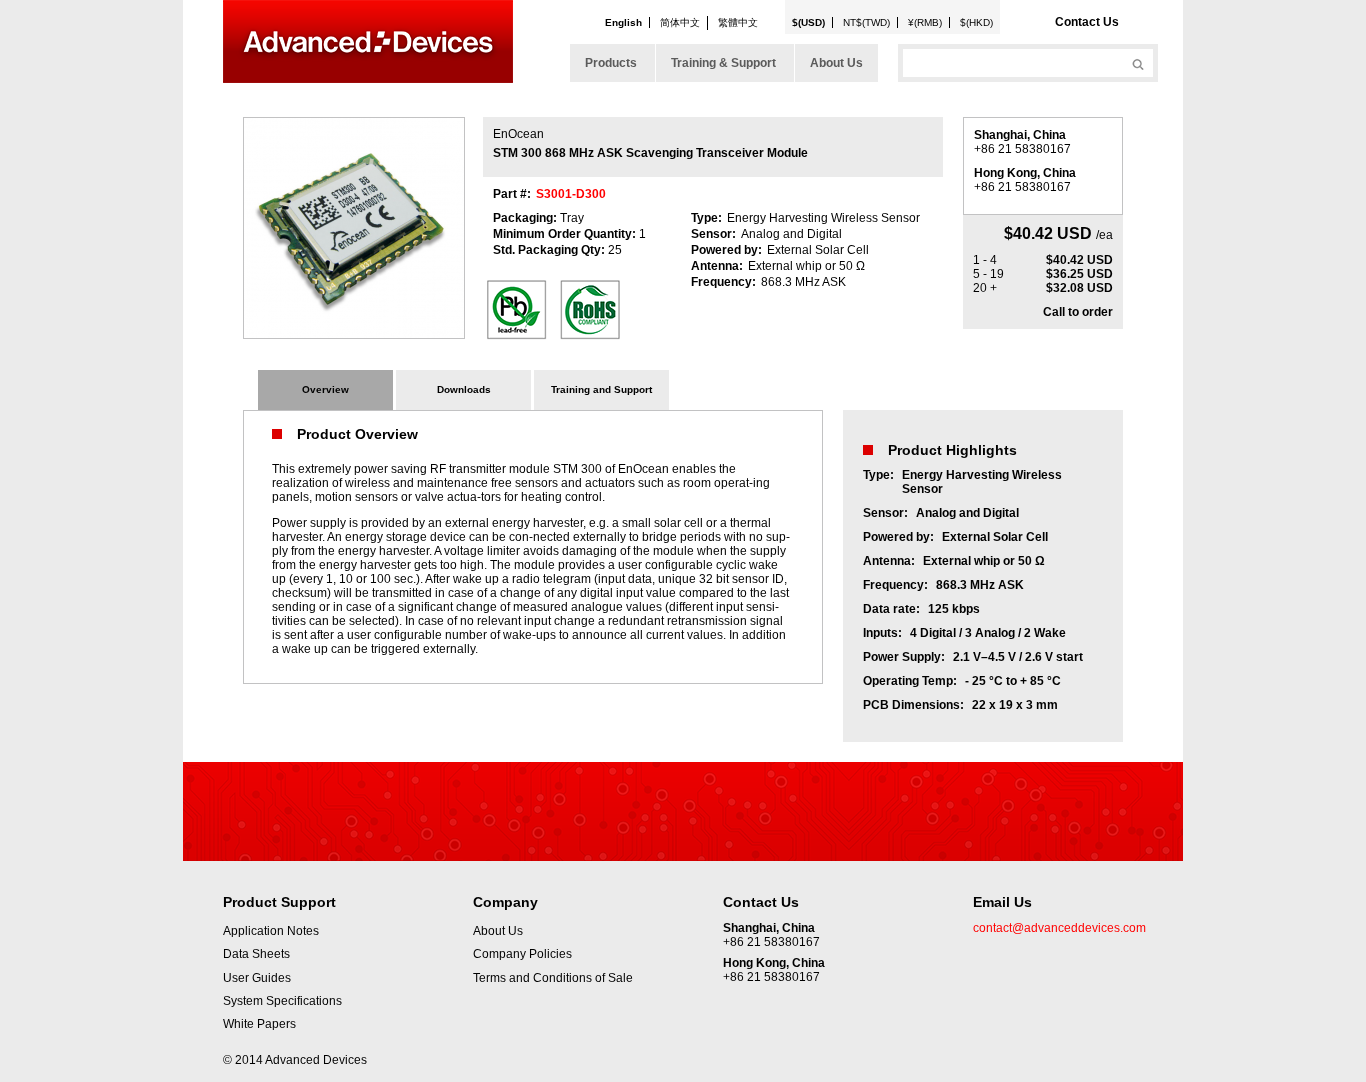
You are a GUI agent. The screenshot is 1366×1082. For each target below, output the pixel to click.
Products (611, 63)
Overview (325, 389)
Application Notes (271, 931)
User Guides (257, 978)
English (623, 22)
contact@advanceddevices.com (1059, 928)
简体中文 (680, 22)
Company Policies (522, 954)
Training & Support (723, 63)
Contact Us (1087, 22)
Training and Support (601, 389)
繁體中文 (738, 22)
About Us (836, 63)
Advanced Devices (368, 41)
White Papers (259, 1024)
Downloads (464, 389)
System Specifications (282, 1001)
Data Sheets (256, 954)
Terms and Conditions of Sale (553, 978)
